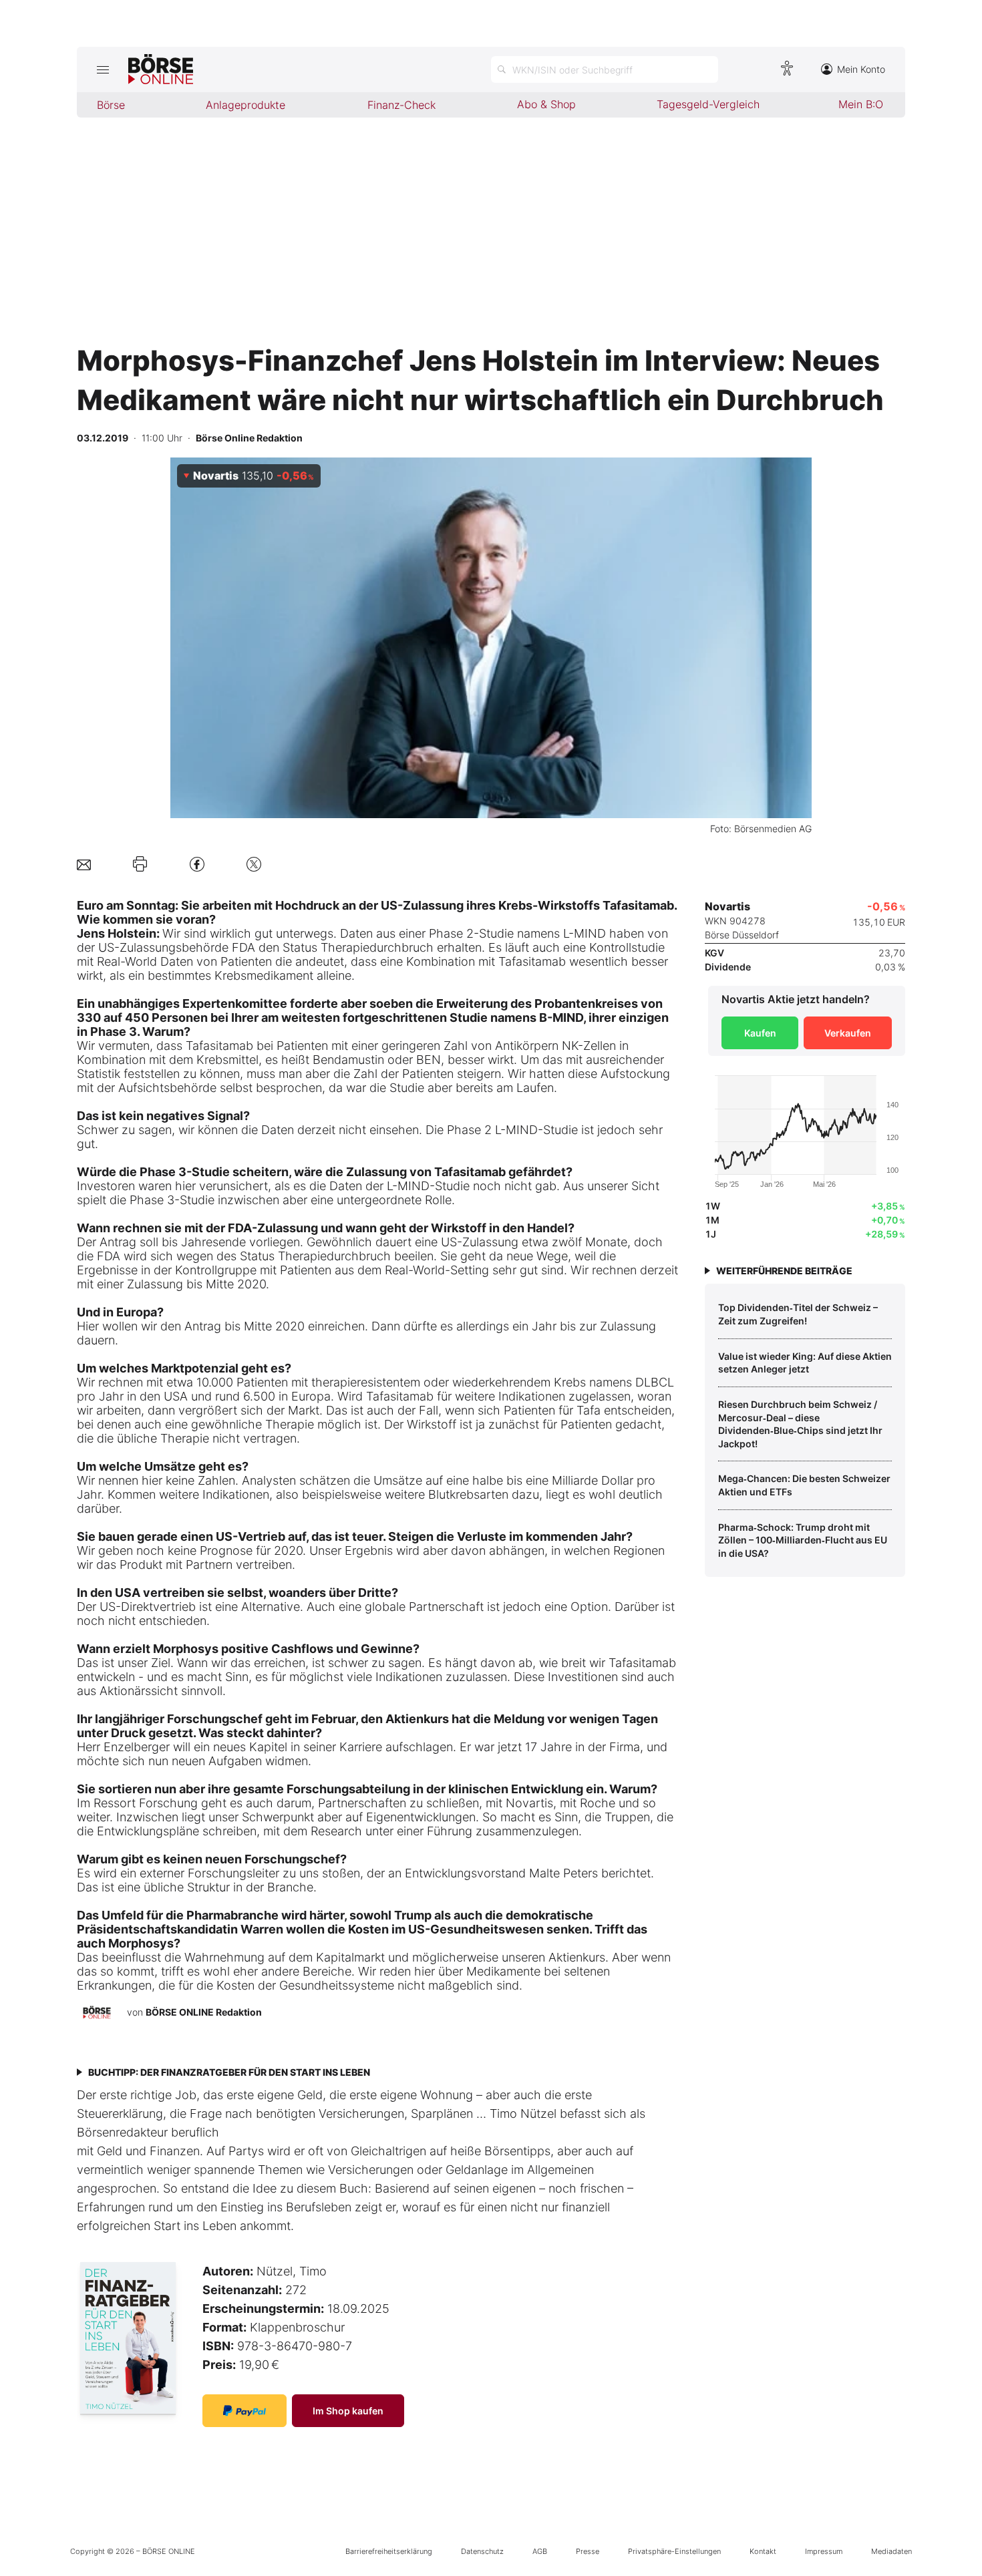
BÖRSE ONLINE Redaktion (204, 2012)
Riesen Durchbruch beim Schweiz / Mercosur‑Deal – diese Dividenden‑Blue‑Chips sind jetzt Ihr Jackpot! (800, 1424)
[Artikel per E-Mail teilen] (84, 864)
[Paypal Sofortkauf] (244, 2411)
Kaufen (760, 1033)
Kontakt (763, 2551)
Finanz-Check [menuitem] (401, 105)
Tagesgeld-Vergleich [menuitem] (708, 104)
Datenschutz (482, 2551)
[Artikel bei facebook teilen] (197, 864)
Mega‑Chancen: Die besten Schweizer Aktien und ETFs (804, 1485)
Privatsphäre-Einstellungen (674, 2551)
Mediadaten (891, 2551)
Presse (588, 2551)
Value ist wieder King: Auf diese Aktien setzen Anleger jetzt (805, 1363)
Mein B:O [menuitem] (861, 104)
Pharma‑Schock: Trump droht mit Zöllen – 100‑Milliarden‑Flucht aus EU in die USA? (803, 1540)
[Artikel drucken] (140, 864)
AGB (540, 2551)
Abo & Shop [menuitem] (546, 104)
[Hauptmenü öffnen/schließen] (103, 69)
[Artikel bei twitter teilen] (254, 864)
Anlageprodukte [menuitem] (246, 105)
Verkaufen (848, 1033)
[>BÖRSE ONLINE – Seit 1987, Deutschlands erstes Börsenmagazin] (161, 69)
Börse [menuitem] (111, 105)
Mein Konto (861, 69)
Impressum (824, 2551)
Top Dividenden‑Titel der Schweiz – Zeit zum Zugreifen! (798, 1314)
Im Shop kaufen (348, 2411)
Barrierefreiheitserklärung (389, 2551)
